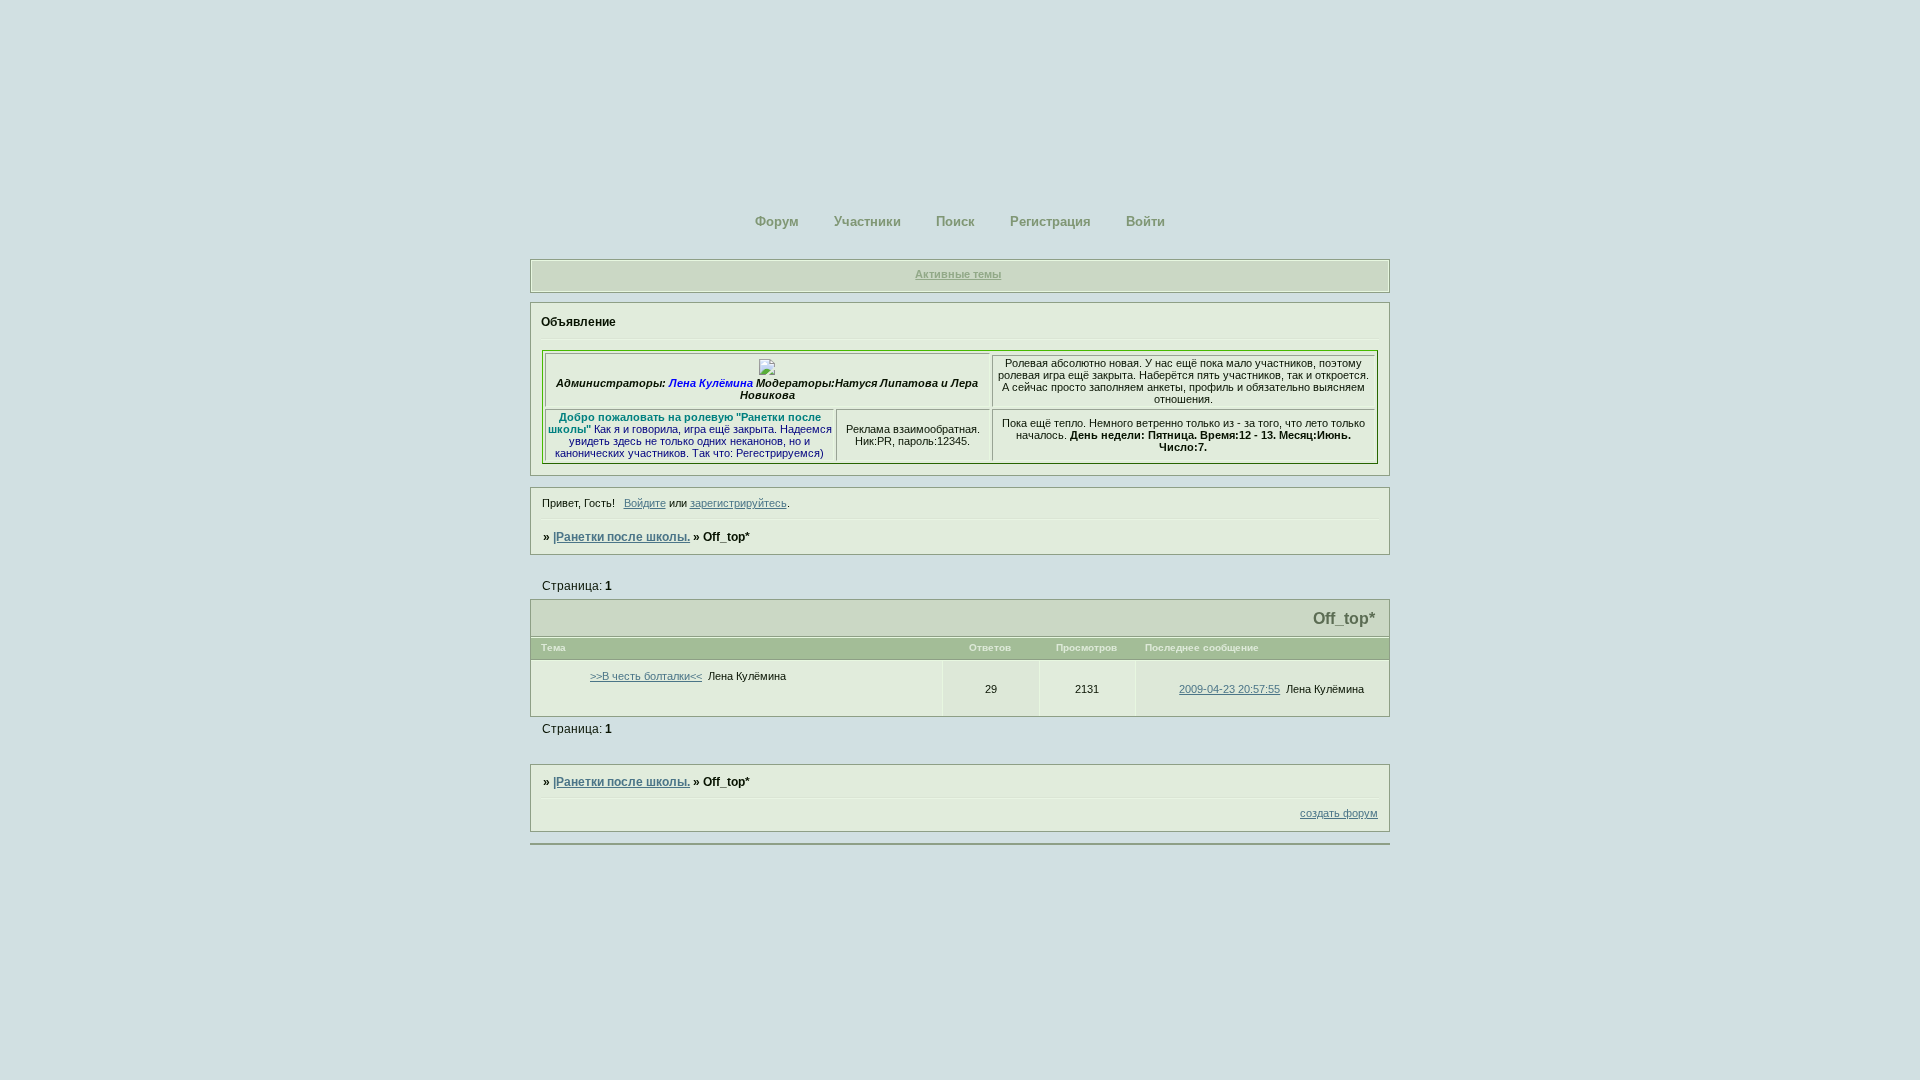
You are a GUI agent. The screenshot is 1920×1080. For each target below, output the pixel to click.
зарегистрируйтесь (738, 503)
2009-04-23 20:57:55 (1229, 689)
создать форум (1339, 813)
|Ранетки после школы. (621, 537)
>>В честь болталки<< (646, 676)
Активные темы (958, 274)
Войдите (645, 503)
